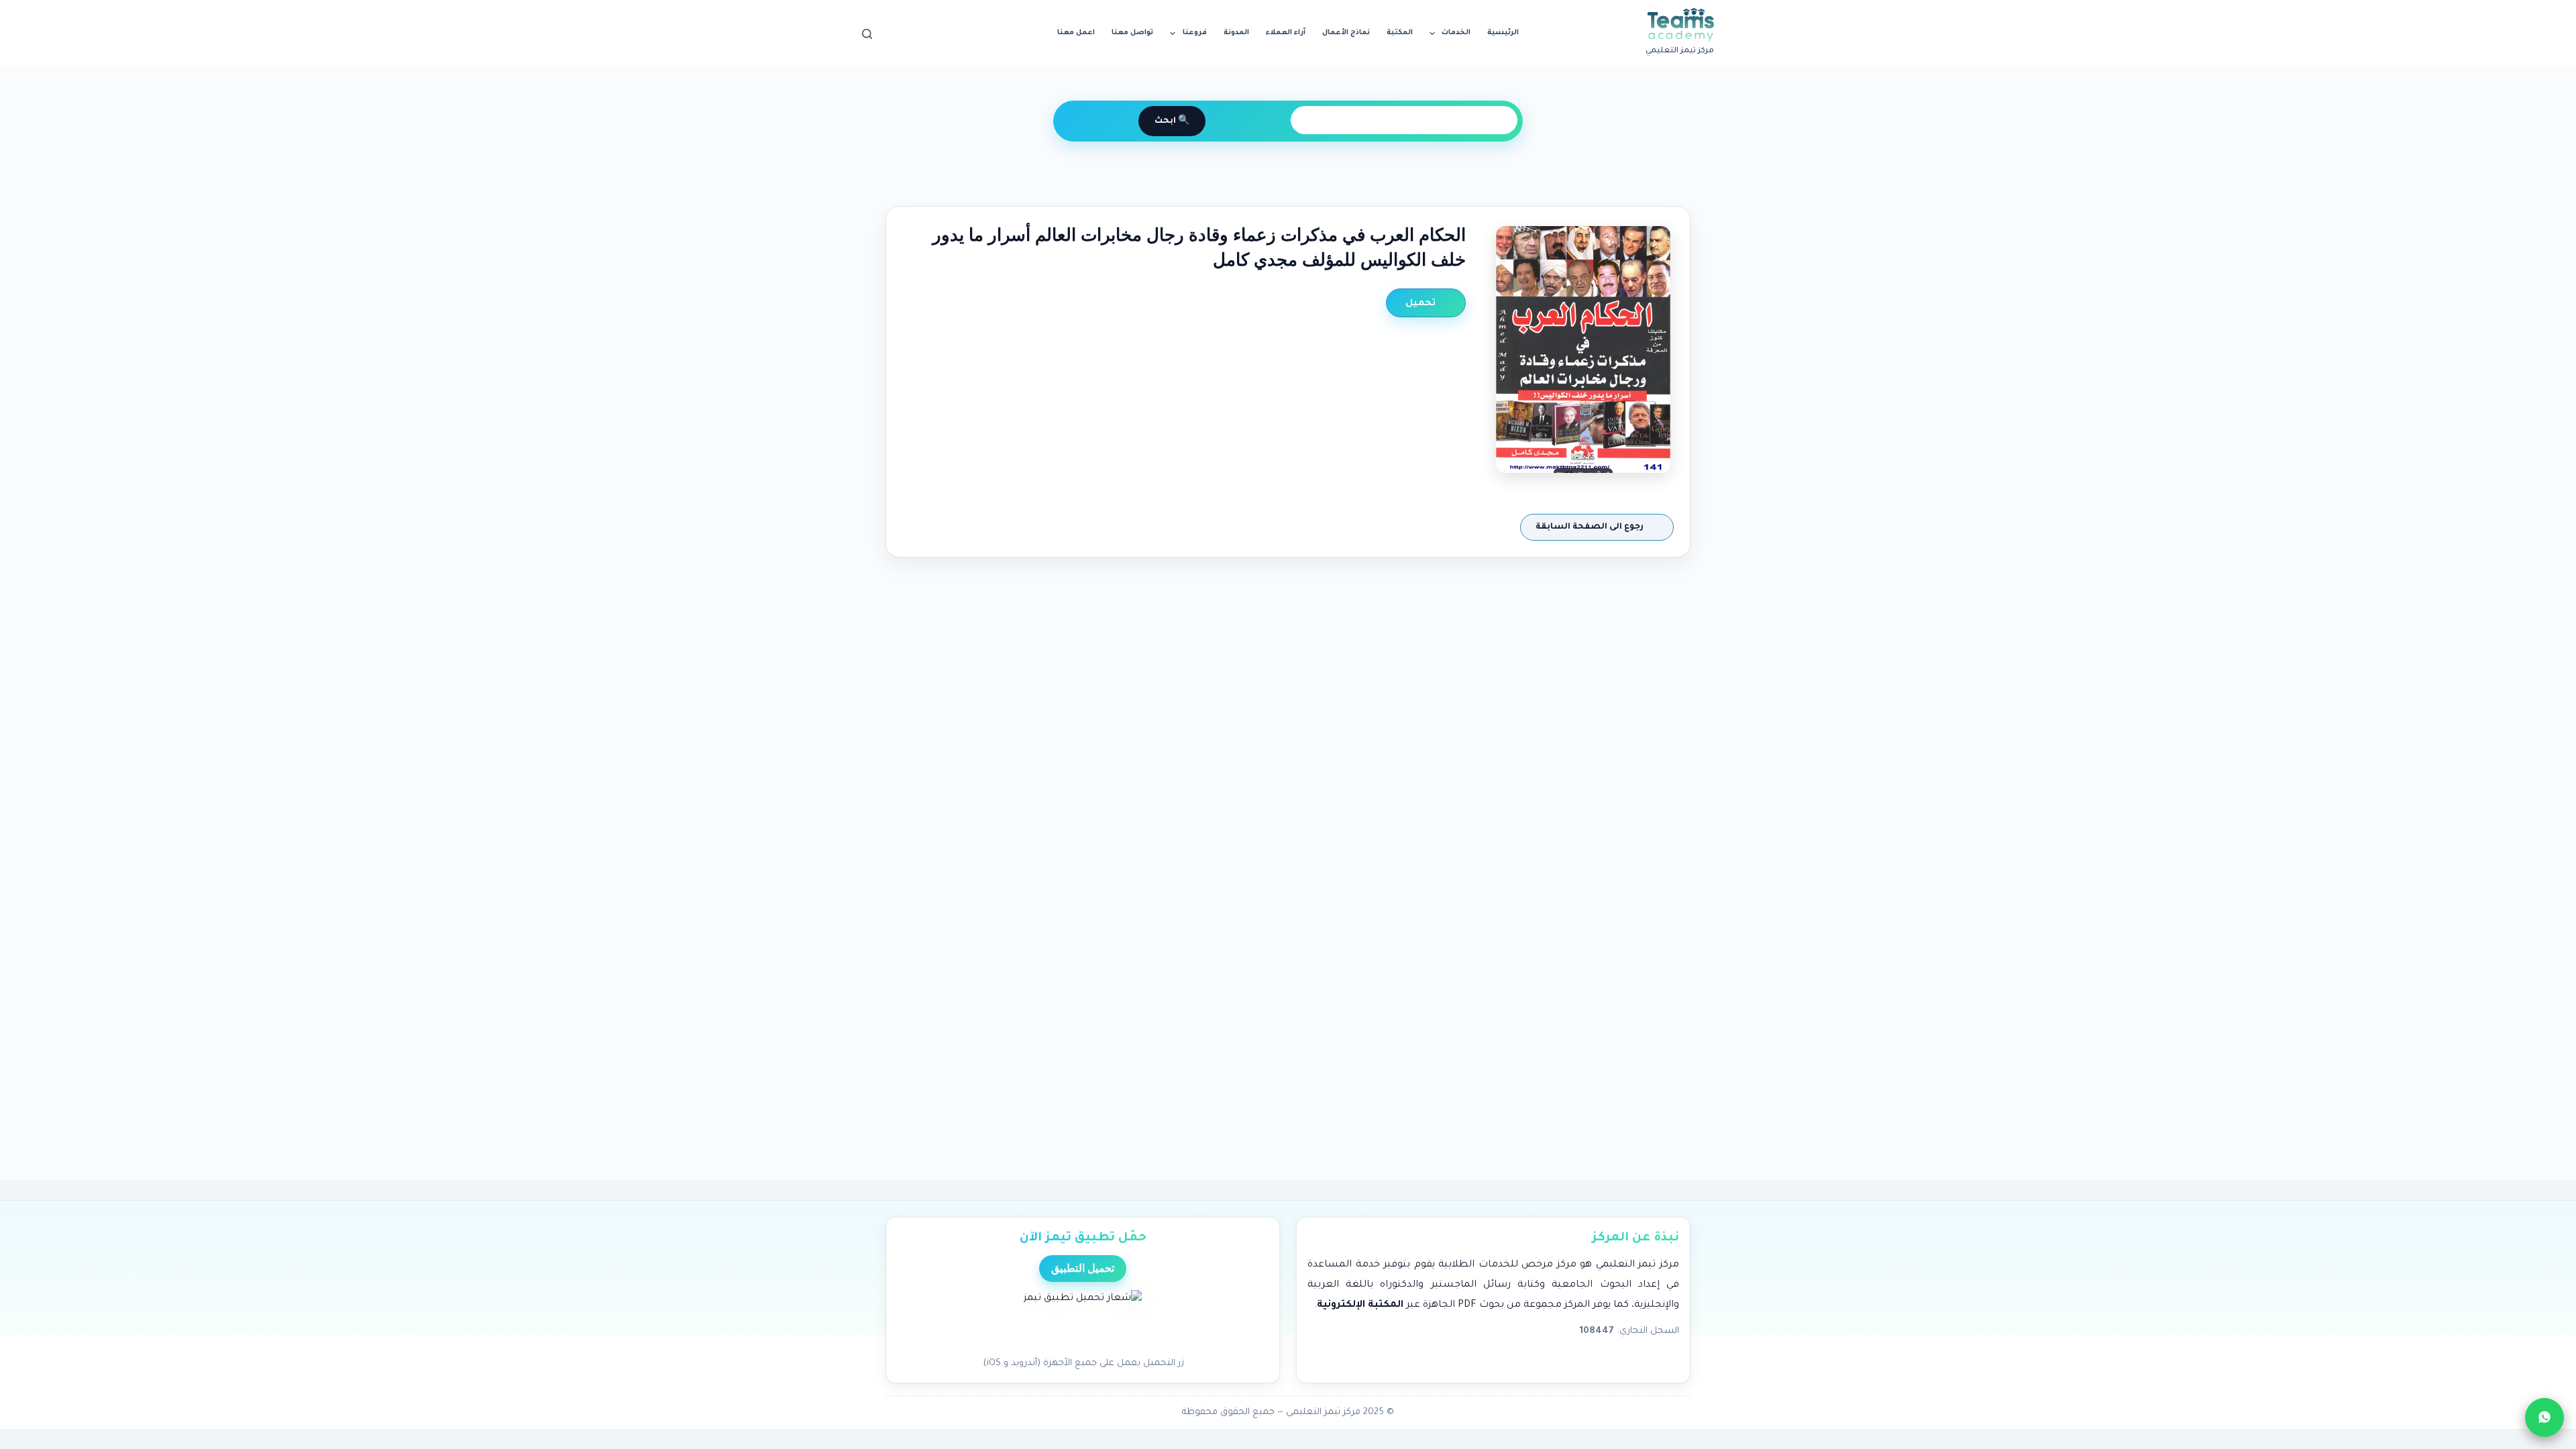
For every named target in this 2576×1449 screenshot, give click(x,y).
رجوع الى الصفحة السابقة (1591, 527)
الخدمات (1456, 33)
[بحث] (867, 34)
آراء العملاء (1286, 33)
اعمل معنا (1076, 33)
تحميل (1422, 304)
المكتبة (1400, 33)
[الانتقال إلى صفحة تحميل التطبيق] (1083, 1320)
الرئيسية (1503, 33)
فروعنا (1195, 33)
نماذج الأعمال (1346, 33)
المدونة (1236, 33)
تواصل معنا (1132, 33)
